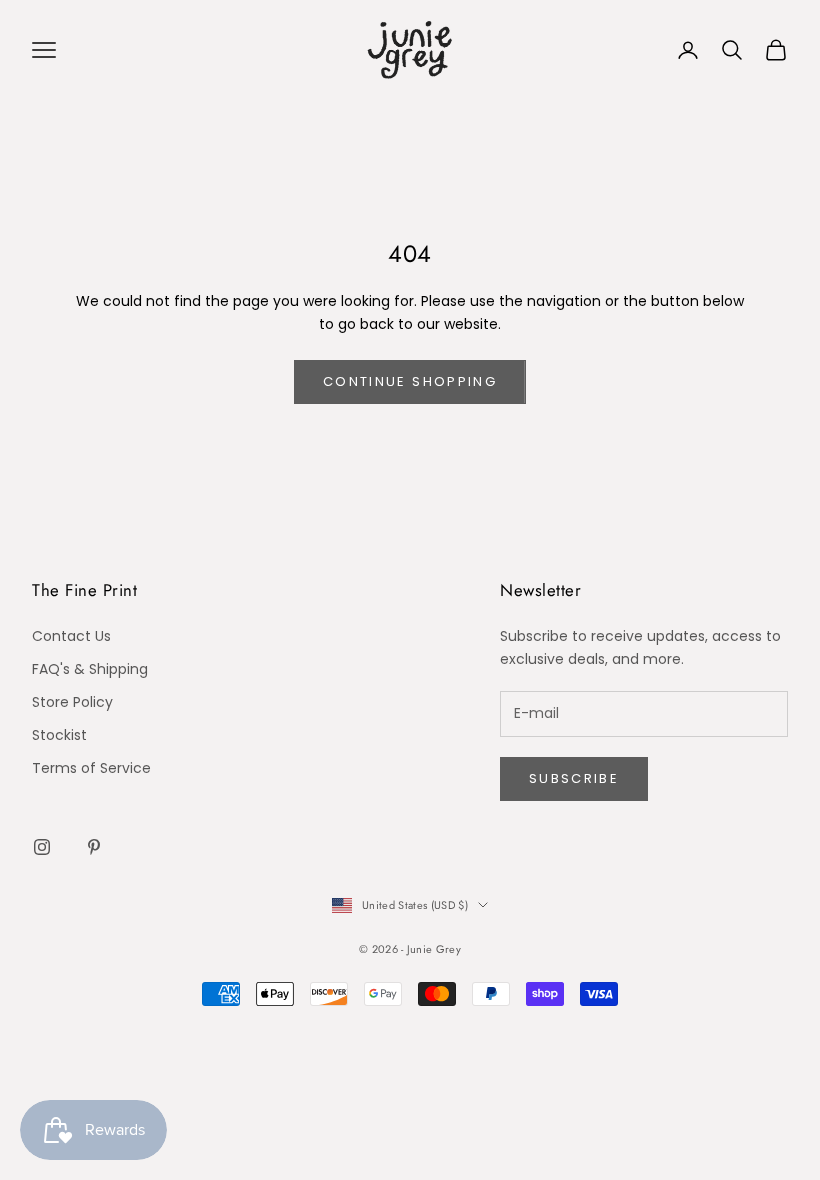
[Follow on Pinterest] (94, 847)
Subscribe (574, 778)
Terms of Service (91, 768)
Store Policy (72, 702)
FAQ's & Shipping (90, 669)
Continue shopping (410, 381)
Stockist (59, 735)
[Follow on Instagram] (42, 847)
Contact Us (71, 636)
